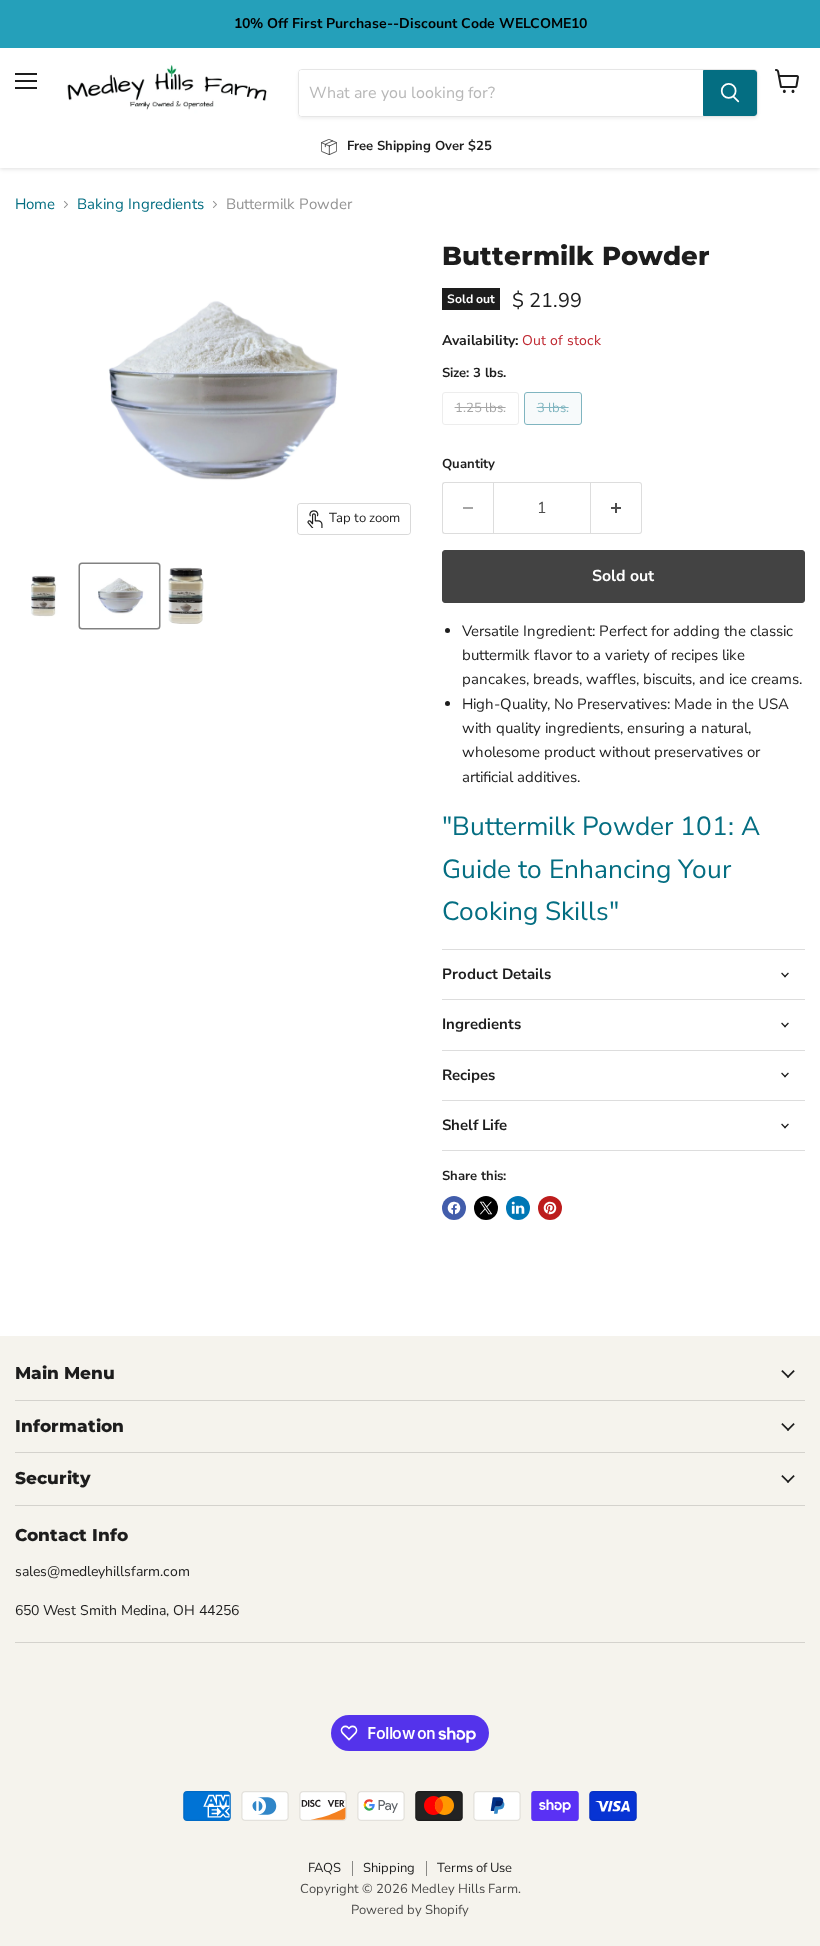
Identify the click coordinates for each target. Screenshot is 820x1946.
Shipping (389, 1868)
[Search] (730, 93)
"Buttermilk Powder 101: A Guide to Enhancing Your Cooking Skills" (601, 868)
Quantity (468, 464)
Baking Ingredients (140, 204)
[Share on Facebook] (454, 1208)
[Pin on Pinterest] (550, 1208)
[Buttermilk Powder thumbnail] (43, 596)
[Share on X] (486, 1208)
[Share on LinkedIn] (518, 1208)
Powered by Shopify (410, 1910)
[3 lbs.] (555, 430)
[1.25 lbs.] (483, 430)
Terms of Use (474, 1868)
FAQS (324, 1868)
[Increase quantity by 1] (616, 508)
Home (35, 204)
